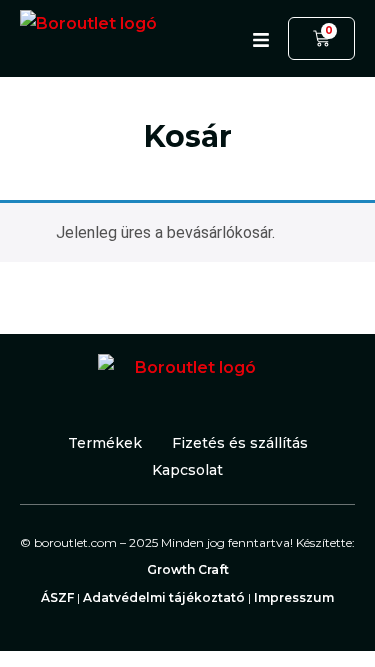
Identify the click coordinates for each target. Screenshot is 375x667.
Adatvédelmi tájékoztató (164, 597)
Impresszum (294, 597)
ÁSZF (57, 597)
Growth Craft (188, 569)
